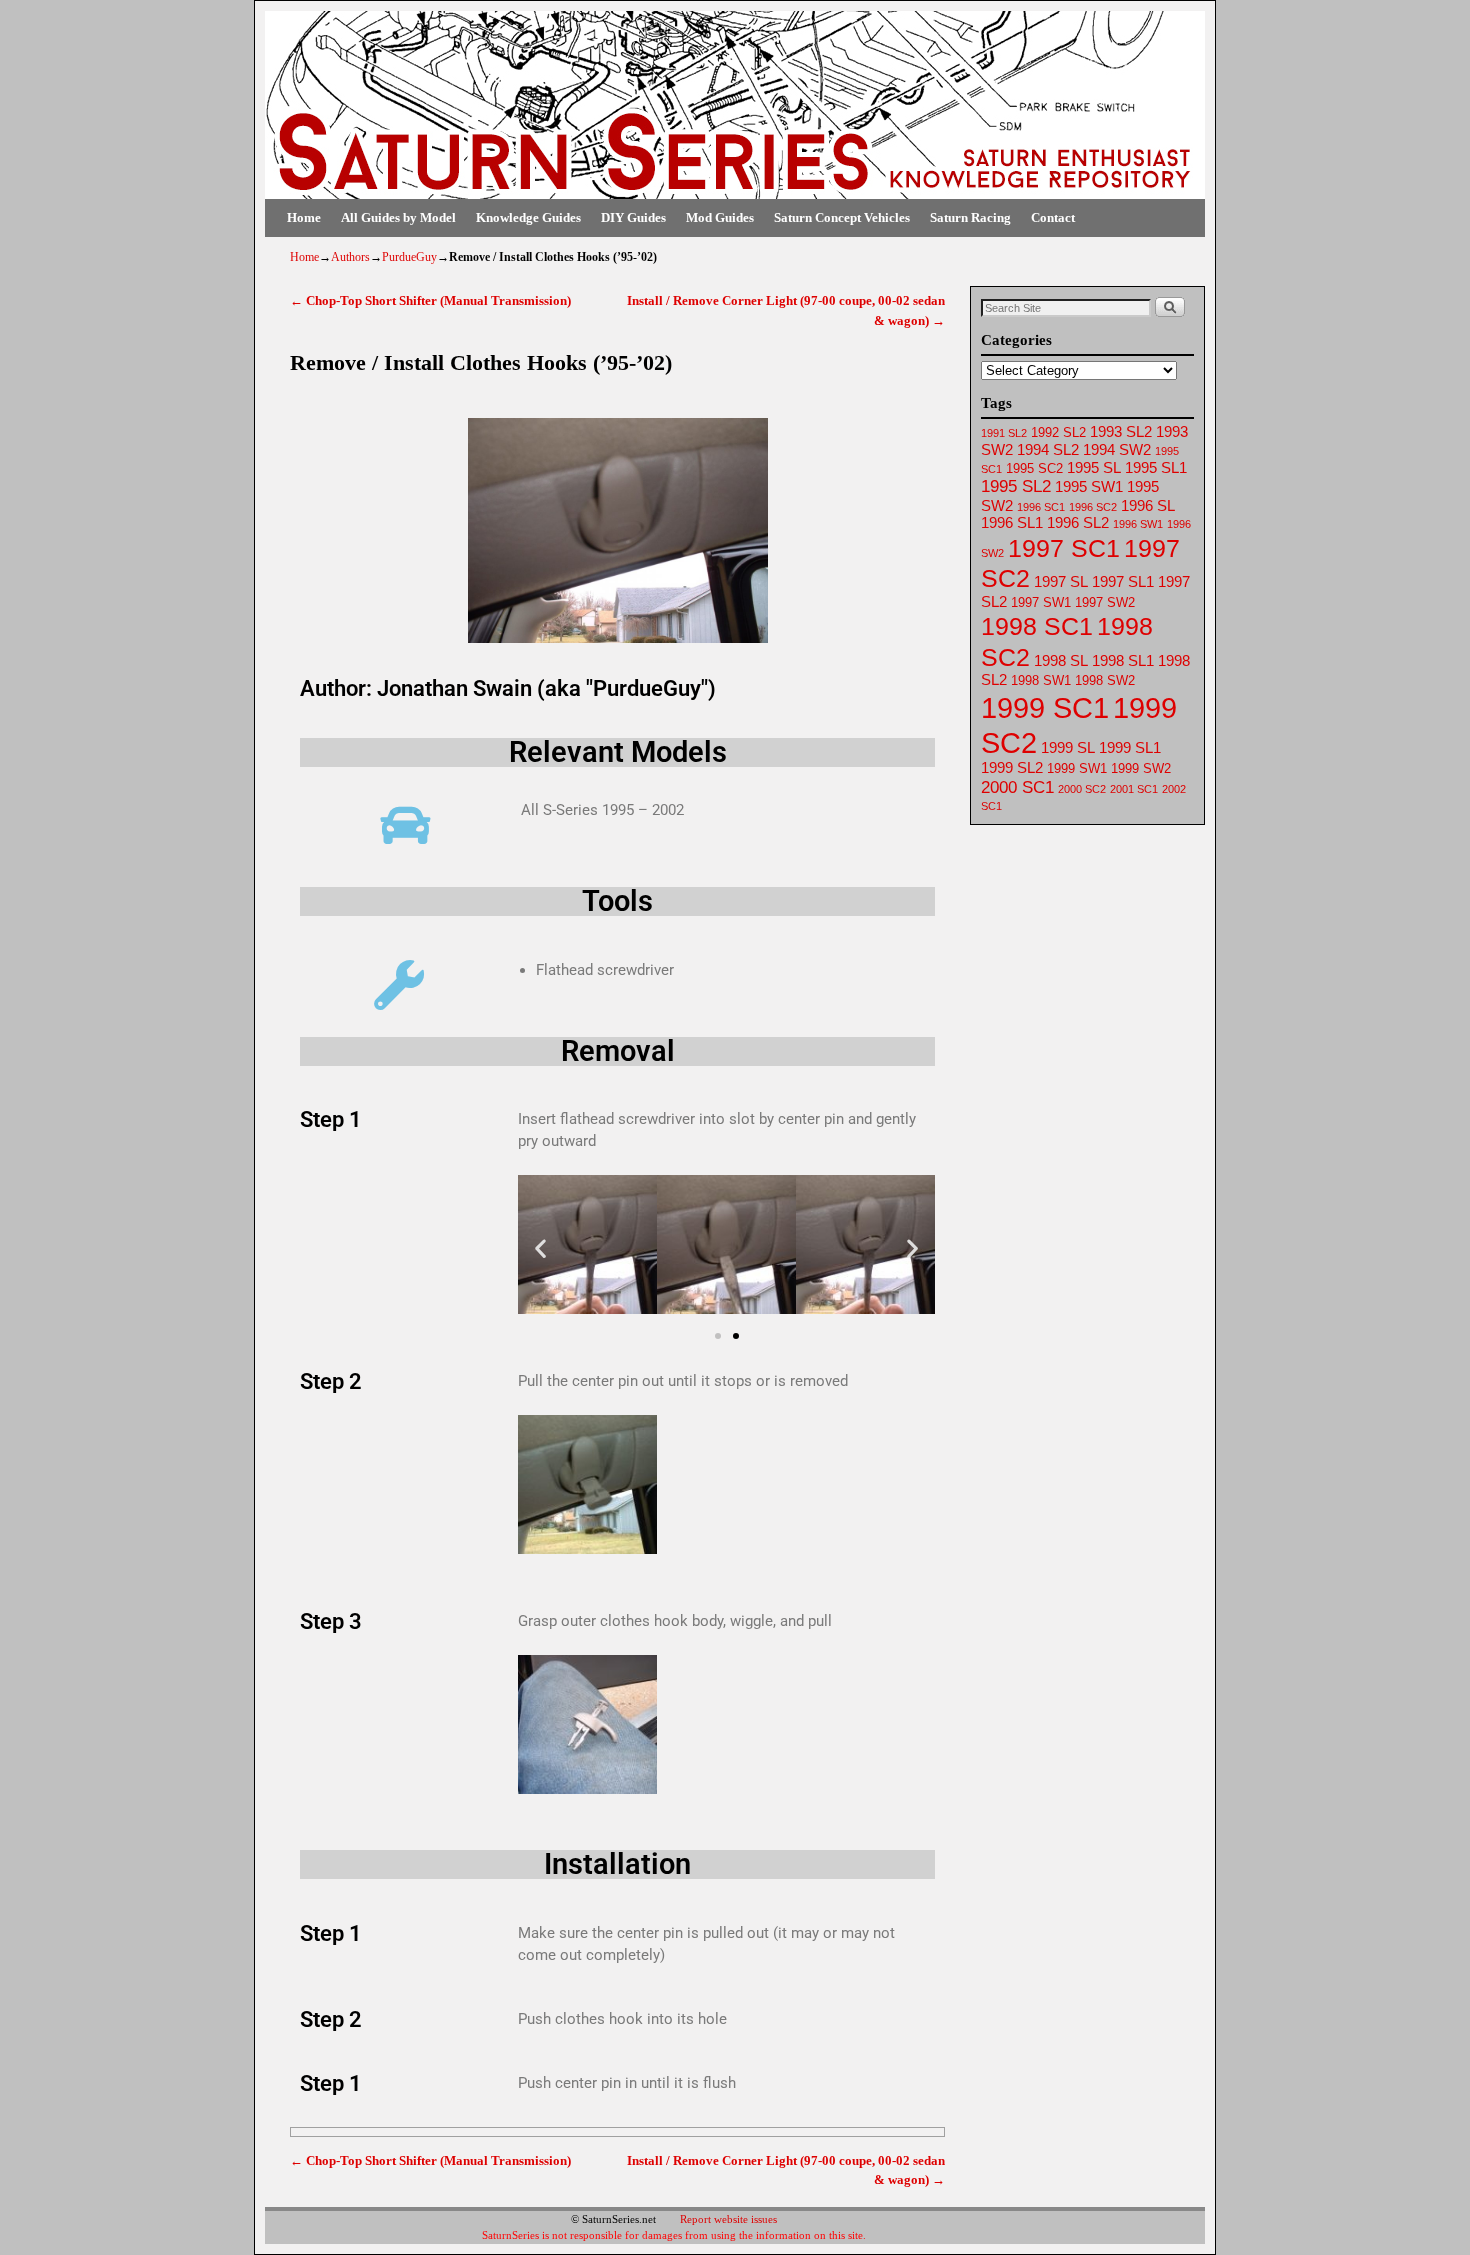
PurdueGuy (409, 257)
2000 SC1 (1017, 787)
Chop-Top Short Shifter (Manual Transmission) (430, 300)
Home (304, 217)
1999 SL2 (1012, 768)
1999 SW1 (1077, 768)
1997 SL (1061, 582)
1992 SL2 (1058, 432)
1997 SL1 (1123, 582)
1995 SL (1094, 468)
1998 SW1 (1041, 680)
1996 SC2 (1093, 507)
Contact (1053, 217)
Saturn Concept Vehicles (842, 217)
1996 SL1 (1012, 523)
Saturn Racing (970, 217)
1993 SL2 (1121, 432)
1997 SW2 (1105, 602)
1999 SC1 (1045, 707)
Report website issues (728, 2219)
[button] (540, 1248)
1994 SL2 (1048, 450)
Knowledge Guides (528, 217)
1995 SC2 (1034, 468)
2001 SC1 (1134, 789)
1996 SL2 (1078, 523)
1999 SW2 (1141, 768)
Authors (350, 257)
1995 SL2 (1016, 486)
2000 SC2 (1082, 789)
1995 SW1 (1089, 487)
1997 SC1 (1064, 548)
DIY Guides (633, 217)
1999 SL (1068, 748)
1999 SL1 (1130, 748)
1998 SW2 (1105, 680)
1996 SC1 (1041, 507)
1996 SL (1148, 506)
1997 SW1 (1041, 602)
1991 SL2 (1004, 433)
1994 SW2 (1117, 450)
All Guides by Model (398, 217)
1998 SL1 (1123, 661)
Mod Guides (720, 217)
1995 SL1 (1156, 468)
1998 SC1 (1037, 626)
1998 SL (1061, 661)
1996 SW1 (1138, 524)
